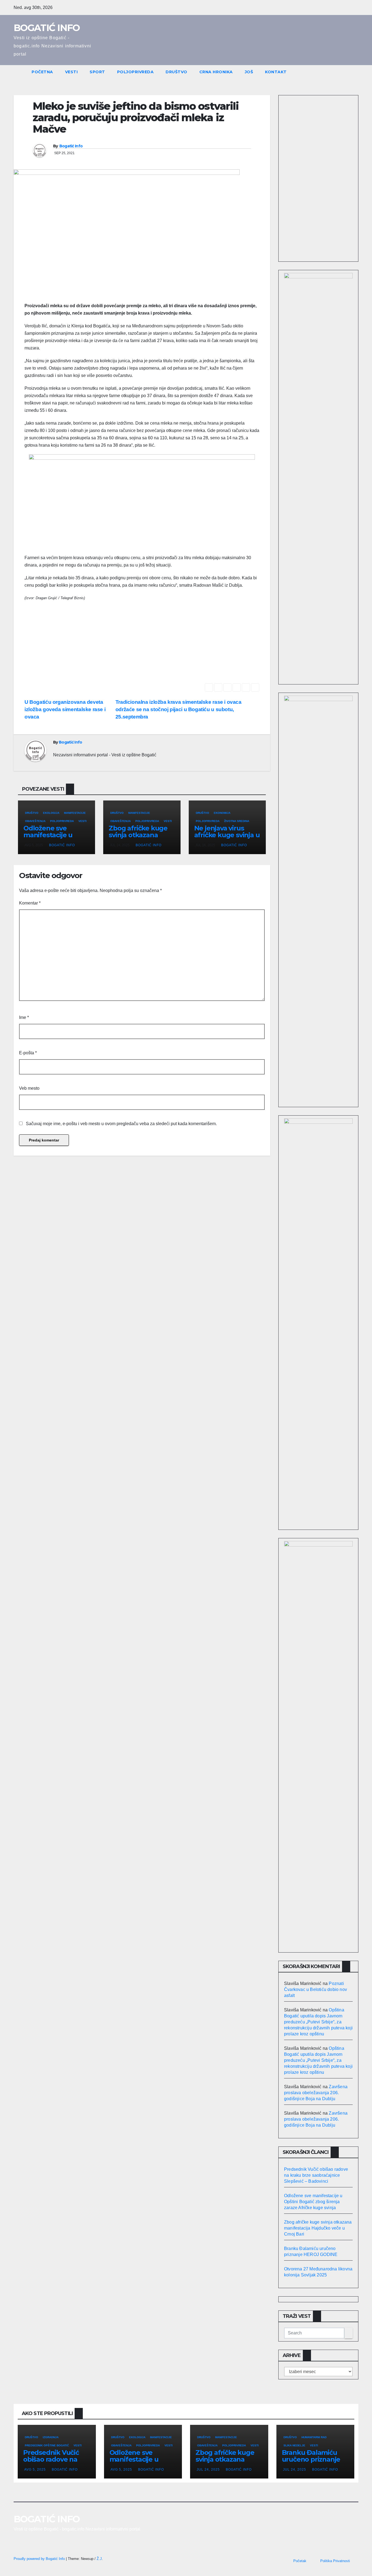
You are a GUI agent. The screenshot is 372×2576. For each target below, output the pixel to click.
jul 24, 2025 (208, 2470)
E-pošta (28, 1053)
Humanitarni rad (314, 2437)
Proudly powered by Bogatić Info (40, 2559)
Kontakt (276, 72)
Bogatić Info (71, 146)
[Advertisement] (142, 645)
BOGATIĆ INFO (47, 28)
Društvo (176, 72)
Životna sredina (237, 821)
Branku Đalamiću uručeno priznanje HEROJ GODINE (311, 2459)
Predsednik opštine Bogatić (47, 2445)
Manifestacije (75, 813)
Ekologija (51, 813)
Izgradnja (51, 2437)
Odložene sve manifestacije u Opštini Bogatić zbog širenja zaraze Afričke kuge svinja (313, 2202)
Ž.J (99, 2559)
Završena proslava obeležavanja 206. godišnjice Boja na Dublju (316, 2093)
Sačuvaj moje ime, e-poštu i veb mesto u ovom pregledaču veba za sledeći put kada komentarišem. (121, 1124)
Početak (300, 2561)
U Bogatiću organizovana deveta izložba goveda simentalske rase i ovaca (65, 709)
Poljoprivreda (135, 72)
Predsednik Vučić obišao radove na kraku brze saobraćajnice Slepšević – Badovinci (316, 2175)
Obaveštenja (35, 821)
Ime (24, 1017)
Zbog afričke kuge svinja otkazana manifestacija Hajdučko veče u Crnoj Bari (318, 2228)
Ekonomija (222, 813)
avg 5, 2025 (35, 2470)
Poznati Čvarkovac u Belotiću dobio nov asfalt (315, 1989)
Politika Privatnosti (335, 2561)
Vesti (71, 72)
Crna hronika (216, 72)
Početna (42, 72)
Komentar (30, 903)
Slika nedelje (294, 2445)
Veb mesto (29, 1088)
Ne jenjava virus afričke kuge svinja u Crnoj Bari (227, 835)
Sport (97, 72)
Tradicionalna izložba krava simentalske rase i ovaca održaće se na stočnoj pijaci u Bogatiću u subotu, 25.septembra (179, 709)
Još (249, 72)
